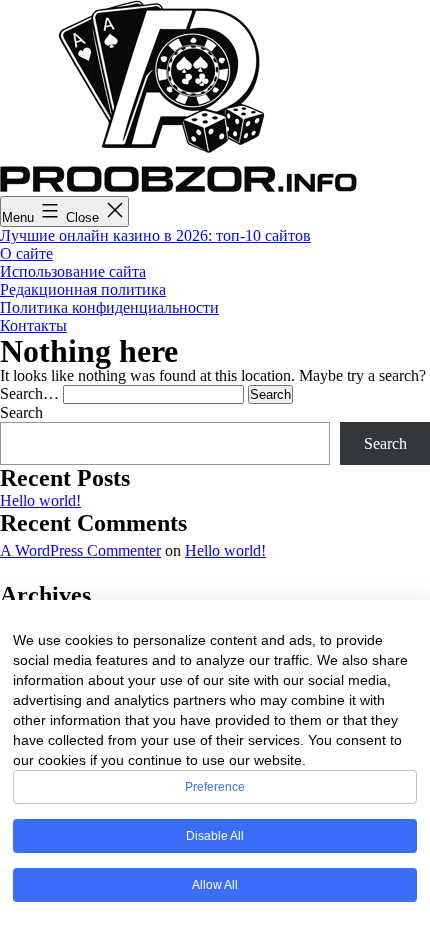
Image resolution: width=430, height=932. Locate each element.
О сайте (26, 253)
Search (21, 412)
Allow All (215, 885)
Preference (215, 787)
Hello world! (40, 500)
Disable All (215, 836)
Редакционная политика (83, 289)
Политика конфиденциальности (109, 307)
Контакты (33, 325)
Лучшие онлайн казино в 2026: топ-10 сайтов (155, 235)
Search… (29, 393)
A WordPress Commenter (80, 550)
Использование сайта (73, 271)
